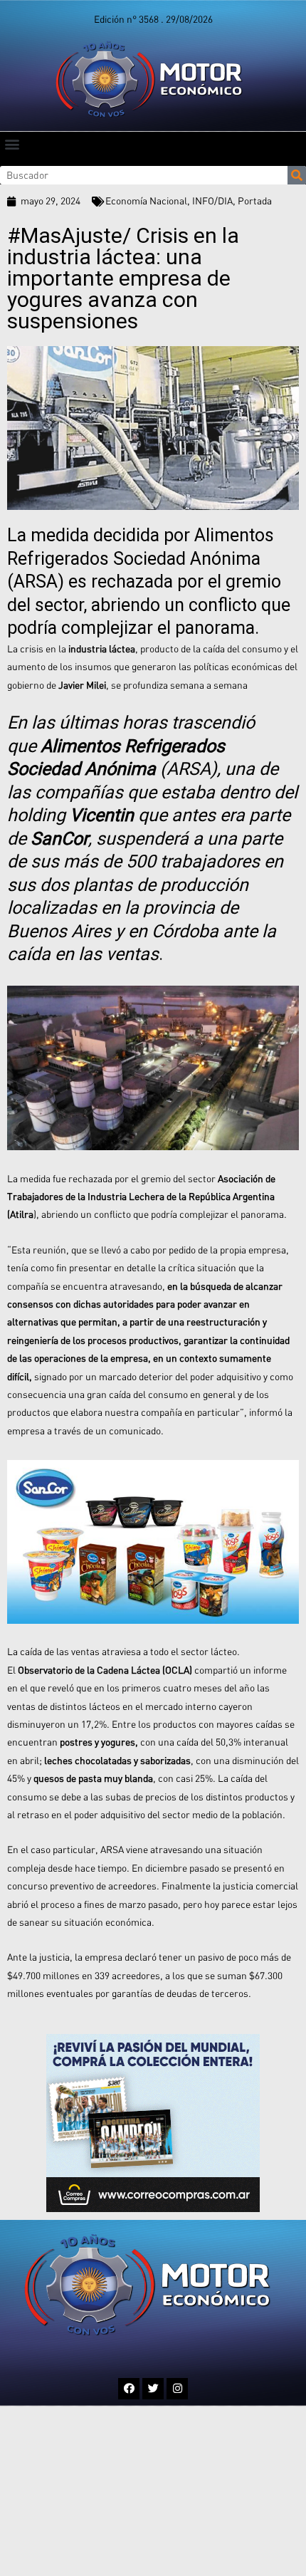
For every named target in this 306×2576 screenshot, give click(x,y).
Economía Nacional (146, 201)
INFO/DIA (212, 201)
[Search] (297, 175)
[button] (12, 144)
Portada (255, 201)
